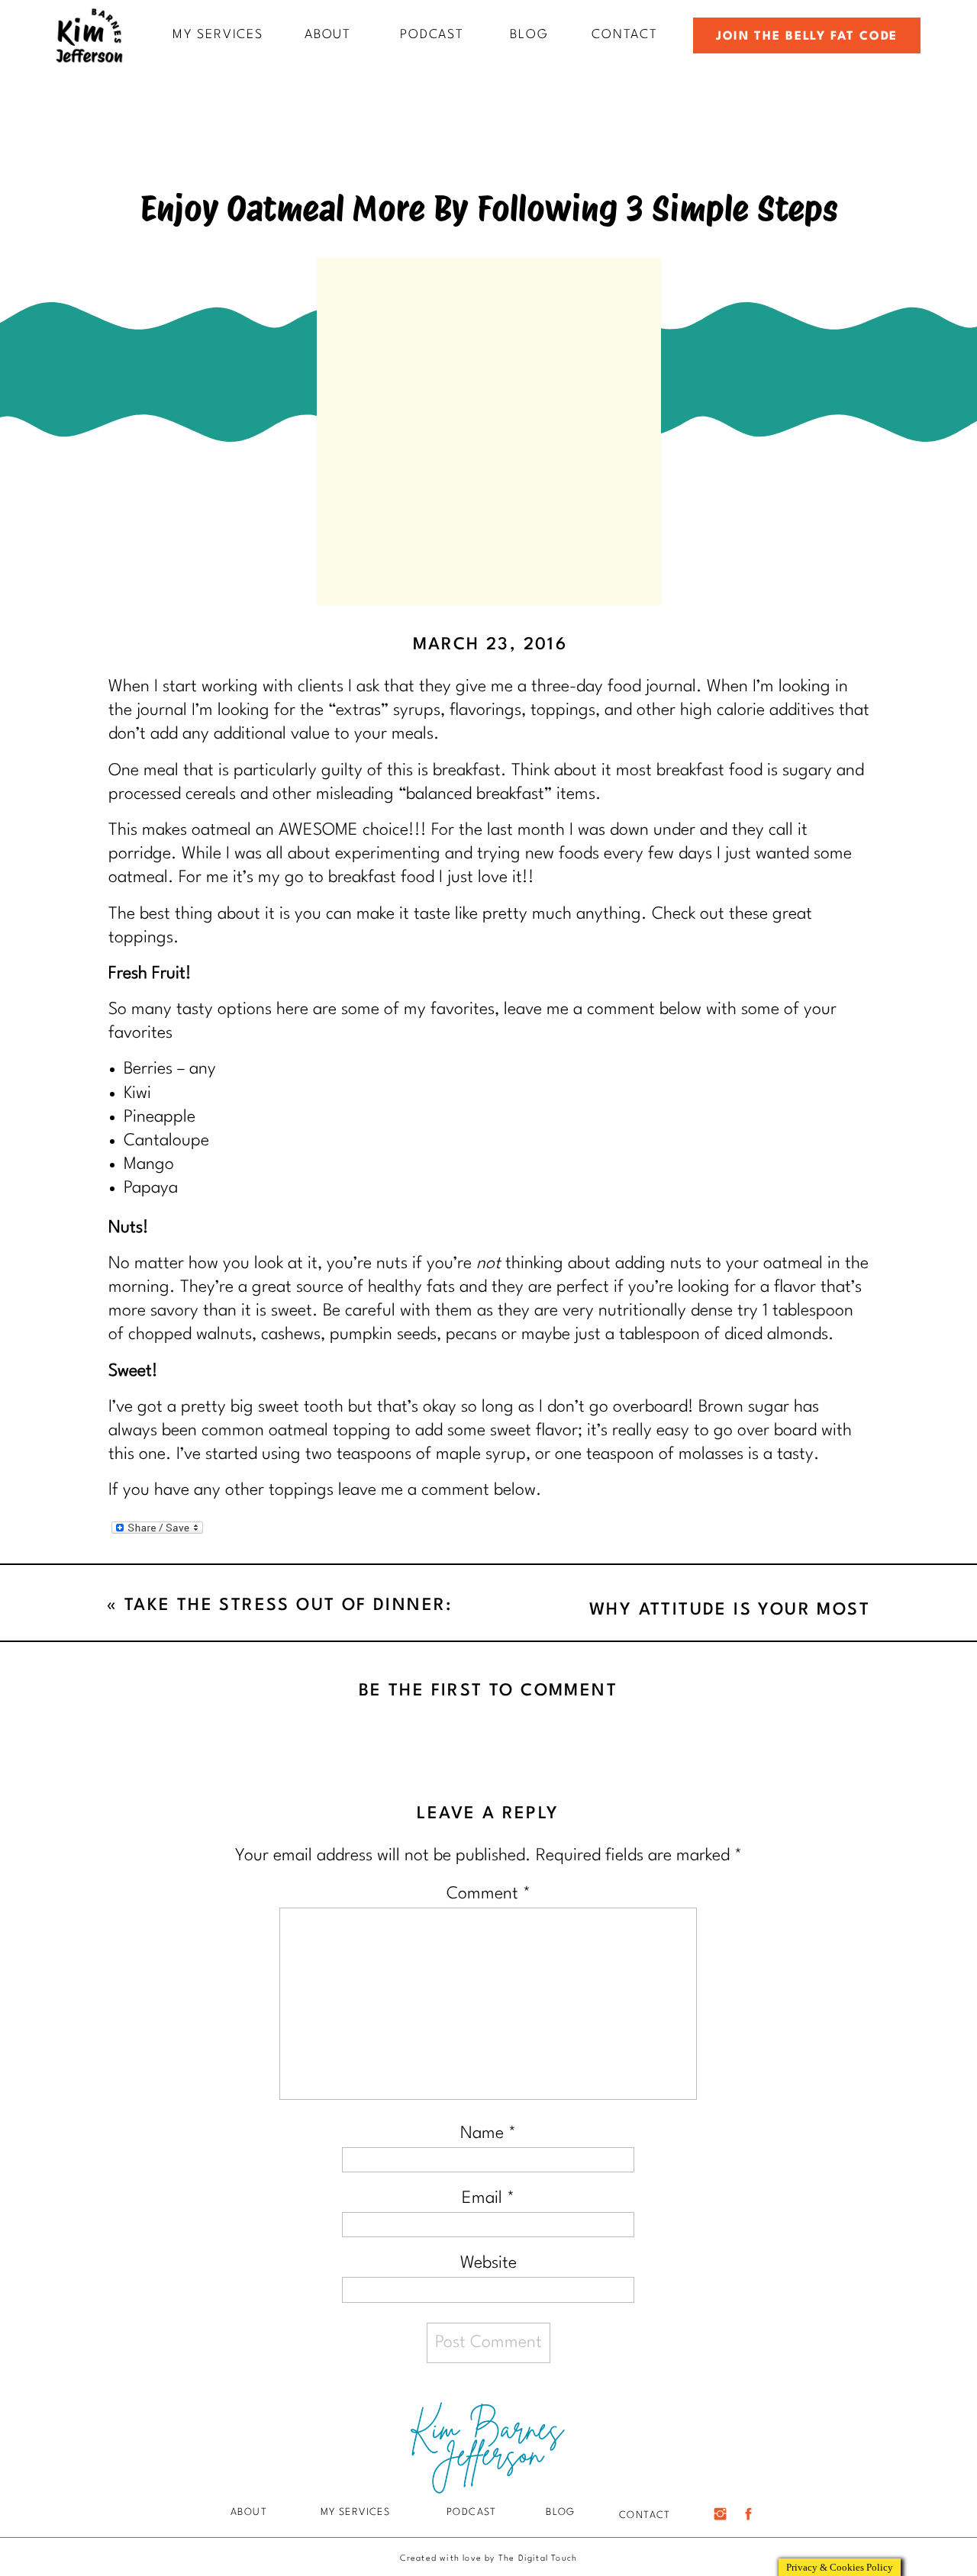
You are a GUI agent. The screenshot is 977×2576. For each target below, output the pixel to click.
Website (488, 2263)
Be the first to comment (488, 1691)
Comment (488, 1894)
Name (488, 2133)
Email (488, 2198)
